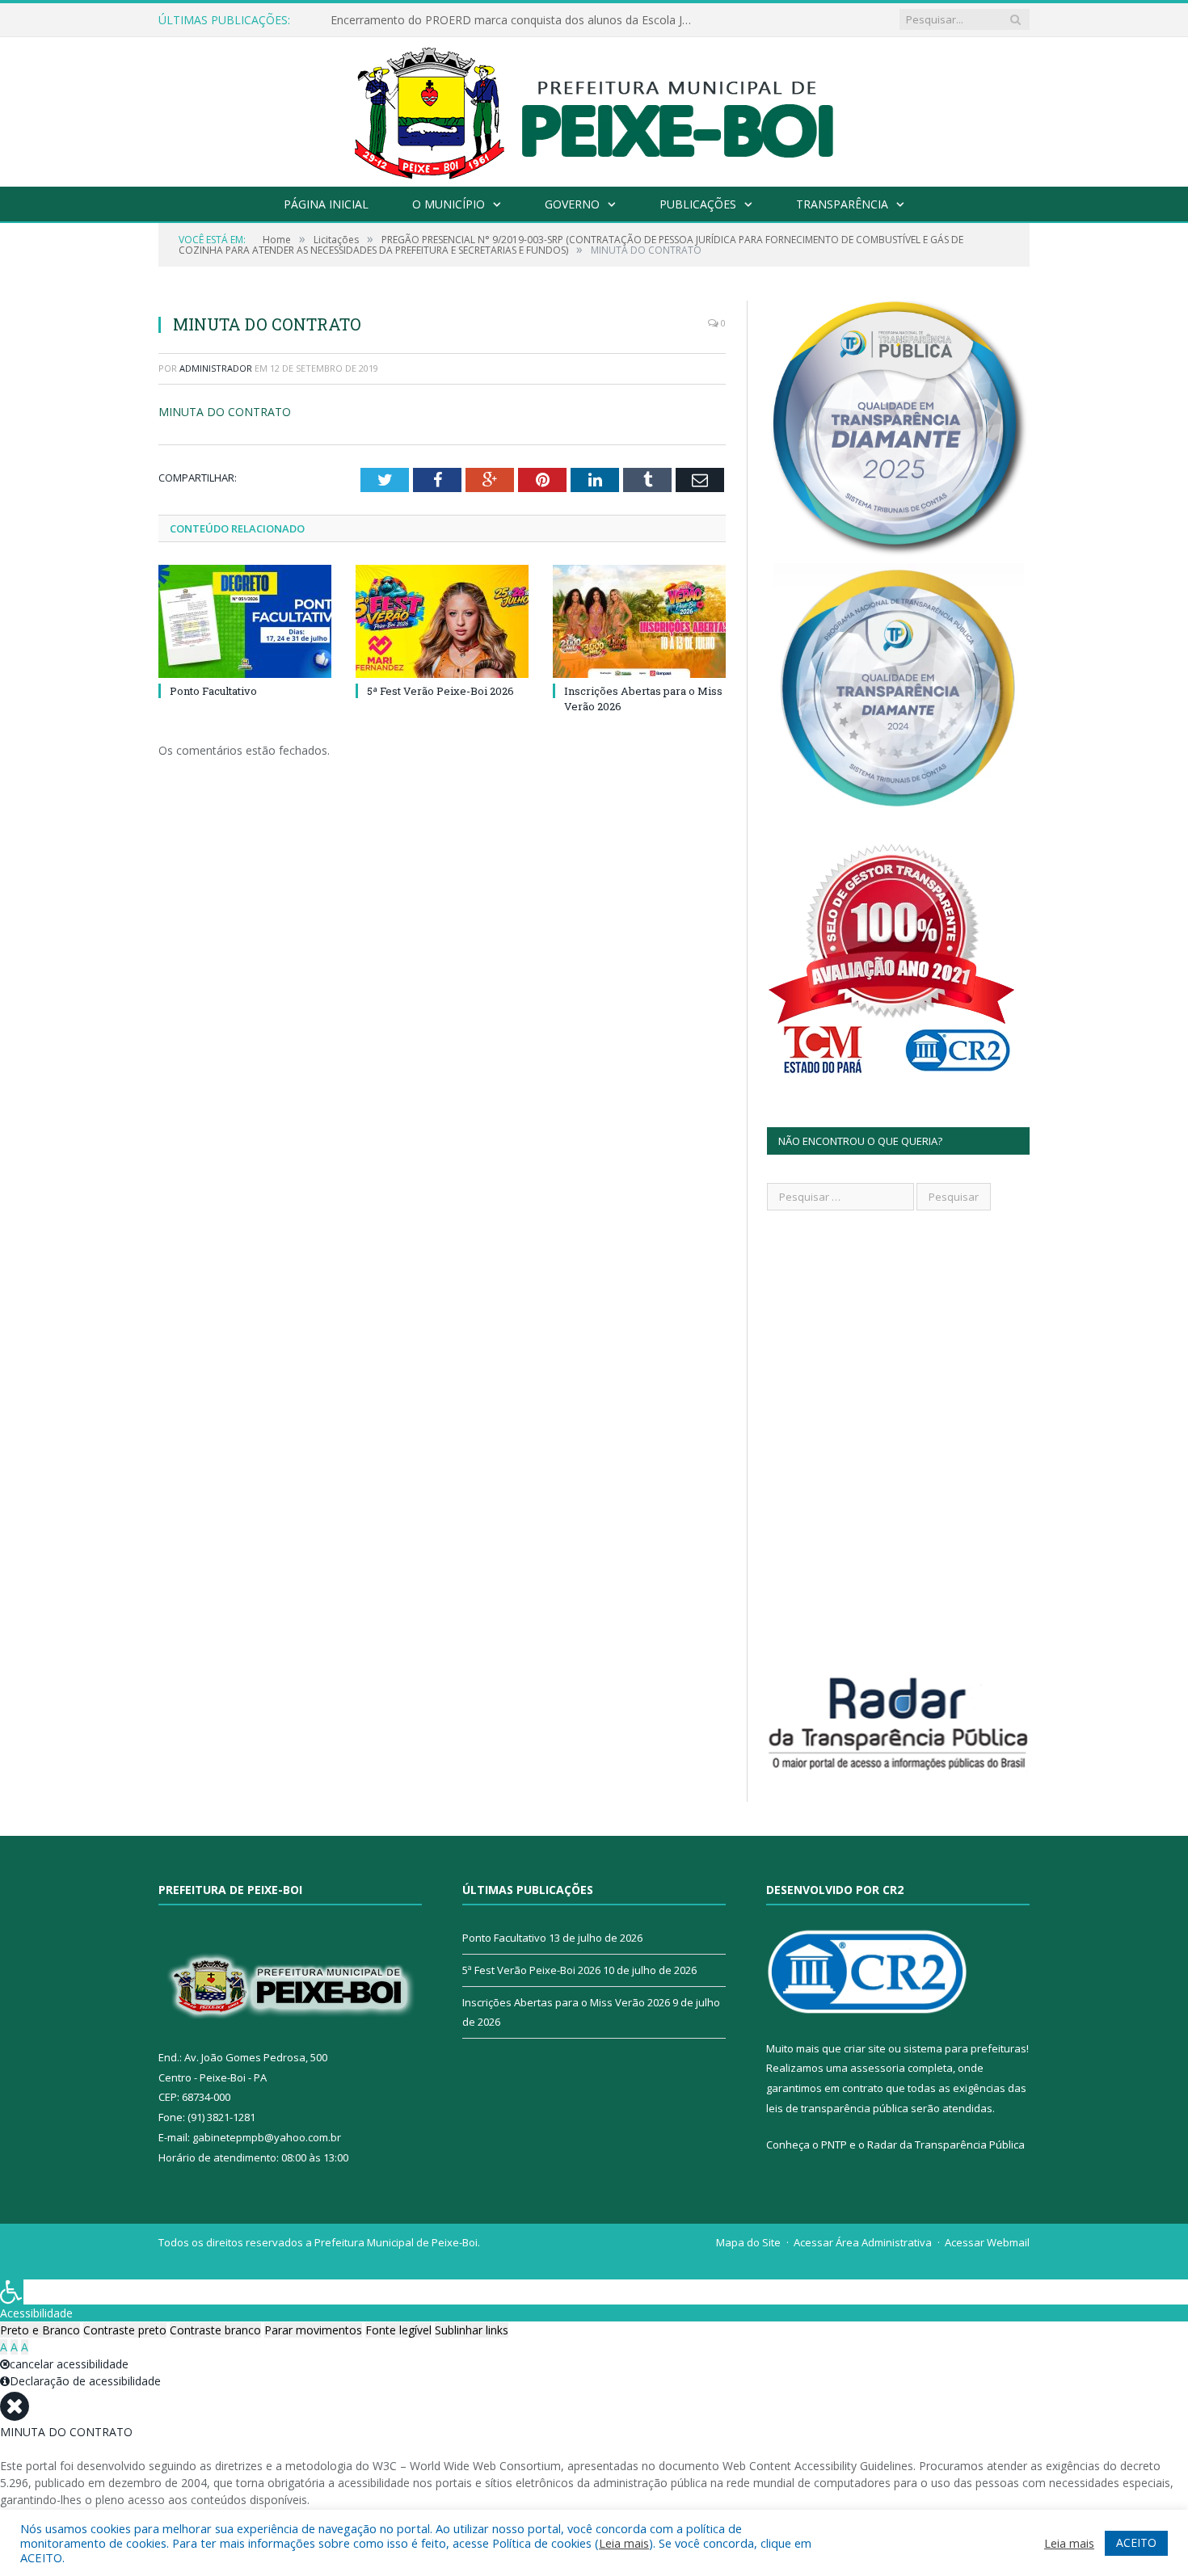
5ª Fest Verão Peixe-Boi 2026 (440, 691)
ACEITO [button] (1136, 2542)
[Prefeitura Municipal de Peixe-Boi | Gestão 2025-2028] (594, 108)
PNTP (834, 2145)
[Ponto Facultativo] (245, 621)
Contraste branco (215, 2330)
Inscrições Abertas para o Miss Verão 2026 (566, 2002)
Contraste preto (125, 2330)
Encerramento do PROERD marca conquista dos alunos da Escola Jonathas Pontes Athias (516, 20)
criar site (865, 2048)
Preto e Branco (40, 2330)
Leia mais (624, 2543)
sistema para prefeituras (965, 2048)
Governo (572, 204)
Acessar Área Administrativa (863, 2242)
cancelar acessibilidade (69, 2364)
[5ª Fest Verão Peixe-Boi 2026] (442, 621)
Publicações (698, 204)
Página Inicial (326, 204)
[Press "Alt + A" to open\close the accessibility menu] (12, 2292)
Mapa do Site (748, 2242)
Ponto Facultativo (213, 691)
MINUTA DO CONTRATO (225, 412)
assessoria (878, 2068)
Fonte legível (398, 2330)
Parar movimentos (313, 2330)
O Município (449, 204)
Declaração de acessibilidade (85, 2381)
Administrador (216, 368)
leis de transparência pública (837, 2108)
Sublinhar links (472, 2330)
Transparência (842, 204)
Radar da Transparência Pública (946, 2145)
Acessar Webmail (987, 2242)
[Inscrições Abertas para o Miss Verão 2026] (639, 621)
